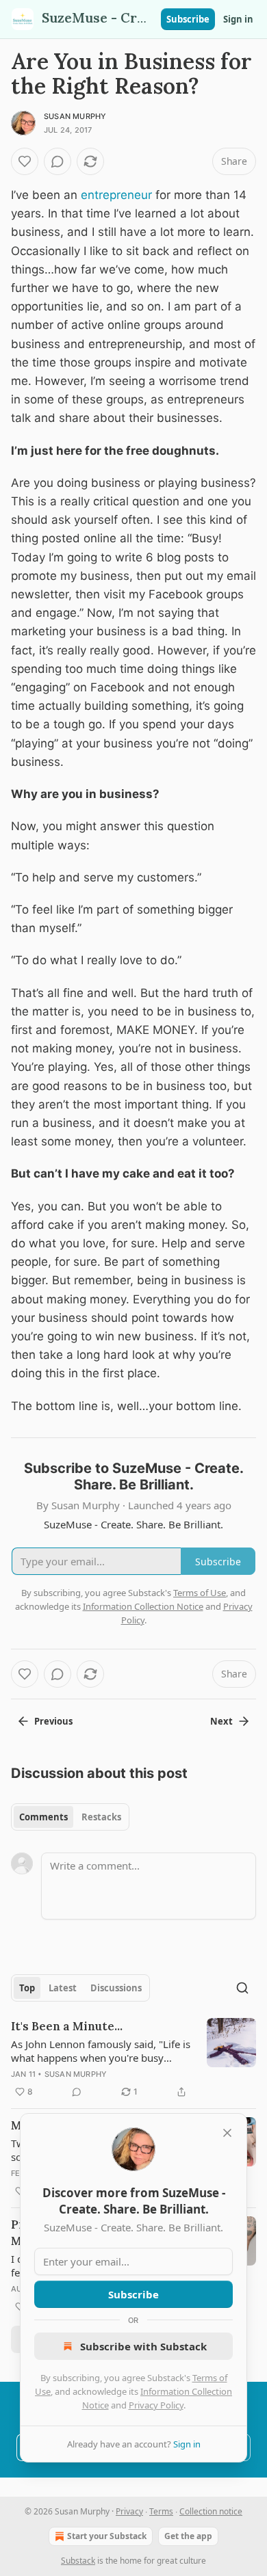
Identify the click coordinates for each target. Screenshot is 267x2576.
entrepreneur (116, 195)
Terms (161, 2511)
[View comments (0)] (58, 161)
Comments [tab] (43, 1817)
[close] (227, 2133)
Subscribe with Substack (143, 2346)
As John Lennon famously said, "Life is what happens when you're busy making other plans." (101, 2051)
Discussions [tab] (116, 1988)
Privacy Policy (156, 2405)
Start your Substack (107, 2536)
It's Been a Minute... (67, 2026)
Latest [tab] (63, 1988)
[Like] (25, 161)
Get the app (188, 2536)
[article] (133, 2059)
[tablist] (70, 1817)
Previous (53, 1721)
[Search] (242, 1988)
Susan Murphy (75, 116)
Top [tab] (27, 1988)
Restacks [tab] (101, 1817)
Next (221, 1721)
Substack (78, 2561)
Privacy (129, 2511)
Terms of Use (200, 1593)
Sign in (238, 19)
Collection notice (211, 2511)
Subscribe (188, 19)
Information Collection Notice (143, 1606)
